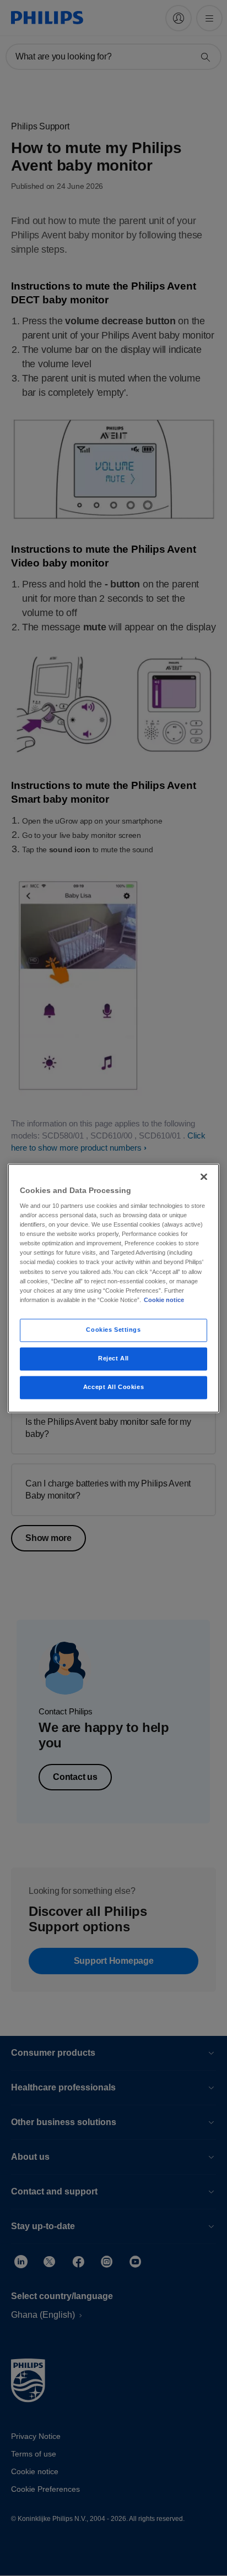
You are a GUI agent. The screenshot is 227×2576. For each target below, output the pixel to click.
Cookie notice (164, 1300)
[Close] (204, 1177)
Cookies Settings (113, 1330)
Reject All (113, 1358)
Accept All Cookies (113, 1387)
